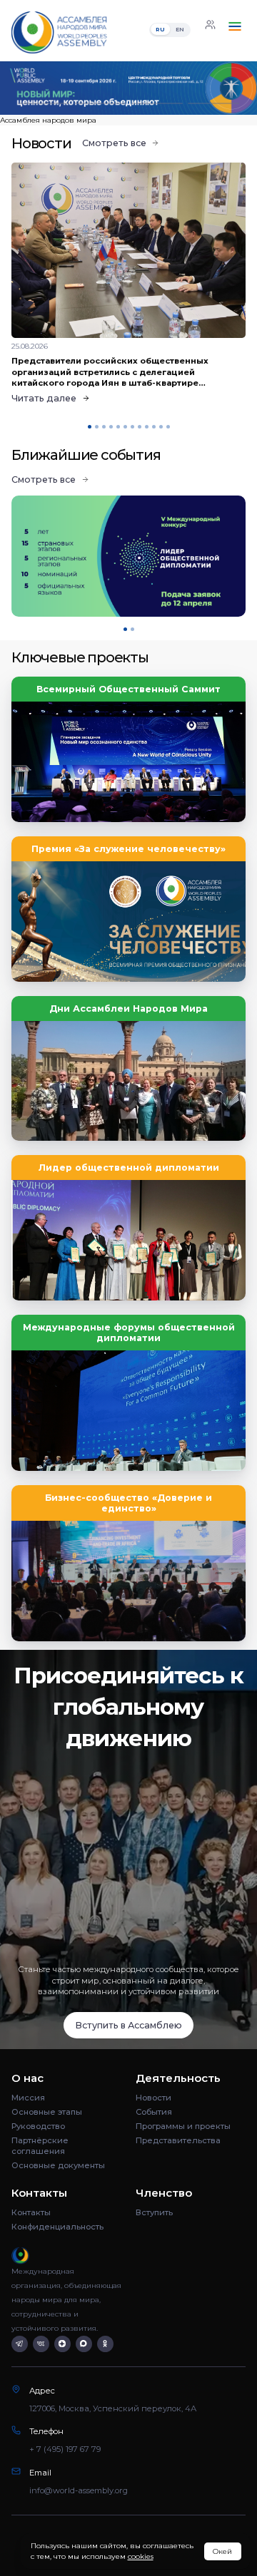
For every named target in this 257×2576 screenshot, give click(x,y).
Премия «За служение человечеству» (128, 849)
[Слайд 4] (213, 104)
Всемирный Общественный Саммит (128, 689)
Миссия (28, 2098)
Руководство (38, 2126)
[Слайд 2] (100, 104)
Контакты (31, 2212)
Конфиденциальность (57, 2227)
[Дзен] (62, 2344)
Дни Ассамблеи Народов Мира (128, 1009)
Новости (153, 2098)
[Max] (84, 2344)
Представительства (178, 2140)
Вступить (154, 2212)
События (154, 2112)
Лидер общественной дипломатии (129, 1168)
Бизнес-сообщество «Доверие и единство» (128, 1503)
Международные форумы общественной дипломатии (129, 1333)
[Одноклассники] (105, 2344)
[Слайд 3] (157, 104)
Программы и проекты (183, 2126)
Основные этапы (47, 2112)
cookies (141, 2556)
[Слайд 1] (44, 104)
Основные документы (58, 2165)
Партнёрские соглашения (40, 2146)
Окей (222, 2551)
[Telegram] (20, 2344)
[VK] (41, 2344)
